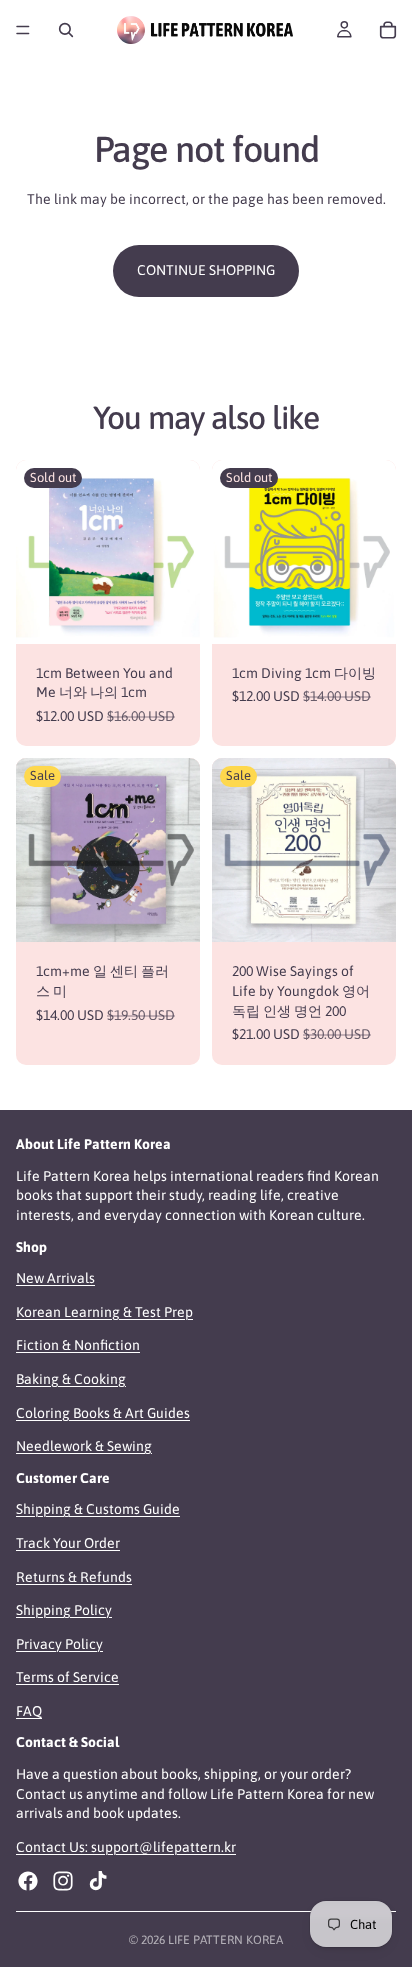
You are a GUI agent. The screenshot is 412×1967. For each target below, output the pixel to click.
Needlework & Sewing (84, 1446)
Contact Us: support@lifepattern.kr (126, 1847)
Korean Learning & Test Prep (104, 1312)
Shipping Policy (64, 1610)
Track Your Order (68, 1543)
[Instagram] (63, 1881)
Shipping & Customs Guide (98, 1509)
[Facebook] (28, 1881)
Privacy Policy (59, 1643)
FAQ (29, 1711)
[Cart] (388, 30)
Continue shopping (206, 270)
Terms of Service (67, 1677)
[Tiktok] (98, 1881)
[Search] (66, 30)
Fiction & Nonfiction (78, 1345)
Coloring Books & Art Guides (103, 1412)
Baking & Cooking (71, 1379)
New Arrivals (55, 1278)
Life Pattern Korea (225, 1940)
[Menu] (23, 30)
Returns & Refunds (74, 1576)
